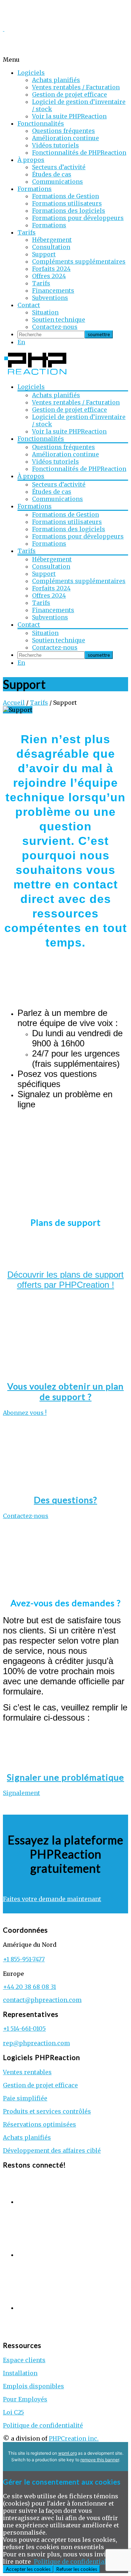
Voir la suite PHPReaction (69, 116)
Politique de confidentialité (43, 2425)
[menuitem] (21, 342)
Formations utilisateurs (67, 203)
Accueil (14, 703)
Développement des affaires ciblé (52, 2150)
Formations (35, 189)
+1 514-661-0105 (24, 2028)
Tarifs (27, 232)
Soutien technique (59, 320)
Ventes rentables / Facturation (76, 87)
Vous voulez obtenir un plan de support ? (65, 1391)
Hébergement (52, 240)
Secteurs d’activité (59, 167)
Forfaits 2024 (51, 269)
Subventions (50, 298)
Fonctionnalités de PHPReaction (79, 152)
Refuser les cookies (77, 2569)
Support (44, 254)
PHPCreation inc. (74, 2438)
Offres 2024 (49, 276)
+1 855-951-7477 (24, 1959)
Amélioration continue (65, 138)
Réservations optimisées (39, 2124)
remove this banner (100, 2460)
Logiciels (31, 73)
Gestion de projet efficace (70, 94)
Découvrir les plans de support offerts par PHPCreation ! (65, 1280)
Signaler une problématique (65, 1777)
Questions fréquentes (63, 131)
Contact (29, 305)
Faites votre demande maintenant (52, 1899)
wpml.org (68, 2453)
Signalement (21, 1793)
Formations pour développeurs (78, 218)
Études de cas (52, 174)
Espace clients (24, 2360)
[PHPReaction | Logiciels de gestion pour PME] (35, 374)
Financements (53, 290)
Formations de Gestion (65, 196)
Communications (57, 182)
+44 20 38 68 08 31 (29, 1987)
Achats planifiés (56, 80)
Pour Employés (25, 2399)
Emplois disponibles (33, 2386)
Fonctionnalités (41, 123)
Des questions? (65, 1500)
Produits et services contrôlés (47, 2111)
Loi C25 (13, 2412)
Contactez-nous (55, 327)
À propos (31, 160)
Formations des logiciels (69, 211)
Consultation (51, 247)
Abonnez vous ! (25, 1413)
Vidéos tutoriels (55, 145)
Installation (20, 2373)
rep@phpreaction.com (36, 2043)
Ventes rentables (27, 2072)
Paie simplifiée (25, 2098)
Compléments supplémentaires (79, 261)
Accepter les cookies (28, 2569)
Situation (45, 312)
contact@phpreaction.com (42, 2000)
